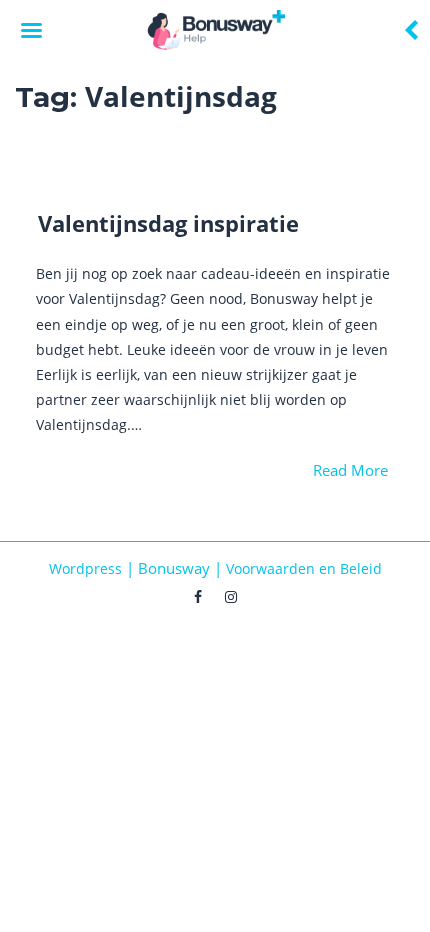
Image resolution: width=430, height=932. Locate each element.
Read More (350, 470)
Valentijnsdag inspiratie (168, 223)
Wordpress (85, 568)
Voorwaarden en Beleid (304, 568)
